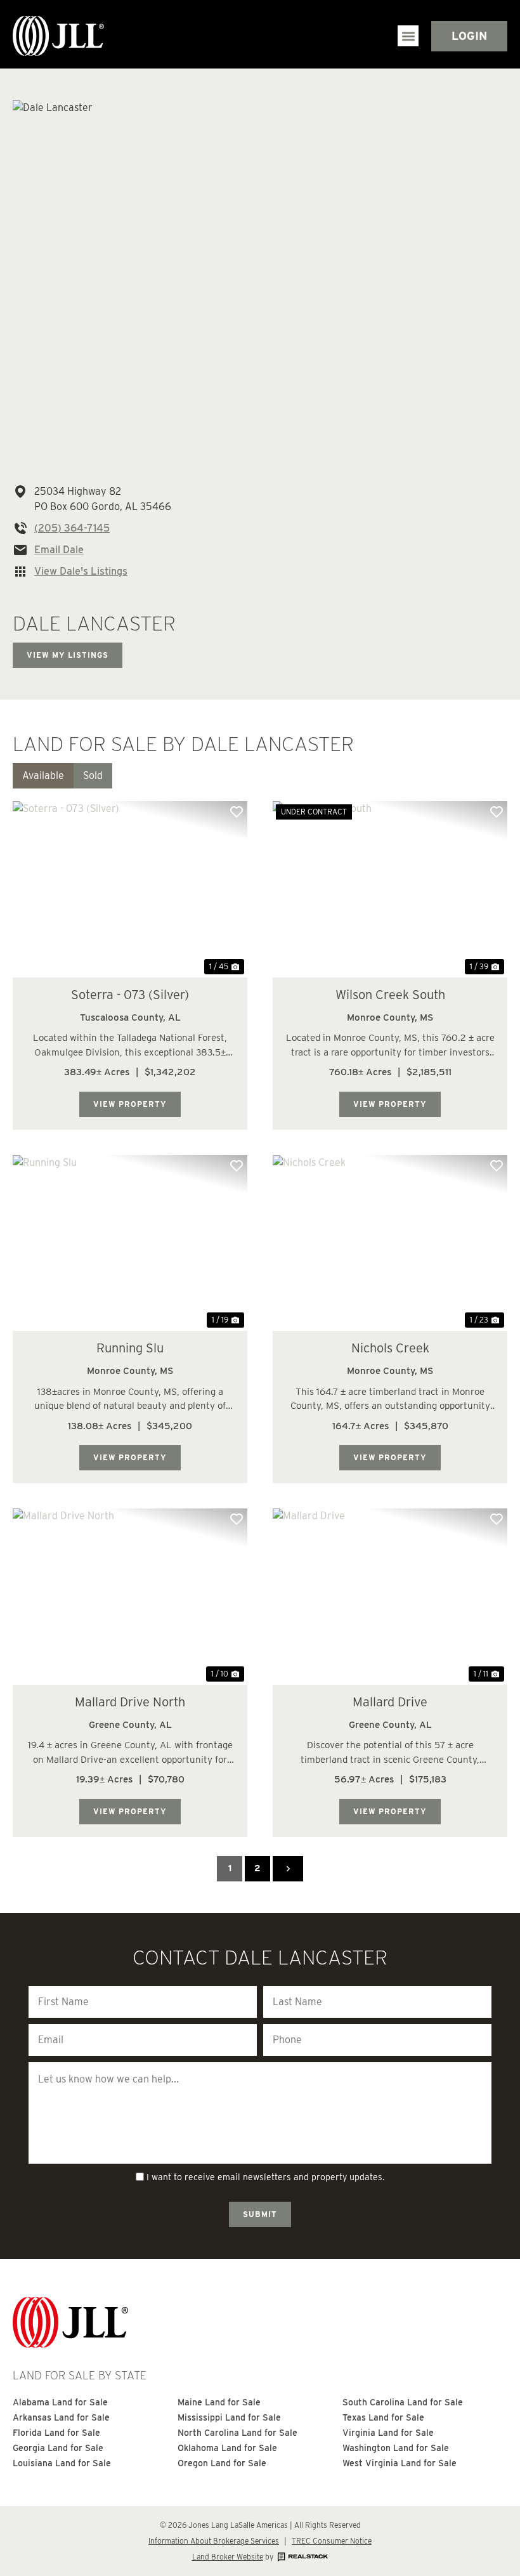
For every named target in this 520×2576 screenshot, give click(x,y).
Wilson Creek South (390, 995)
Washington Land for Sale (396, 2448)
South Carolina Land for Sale (403, 2402)
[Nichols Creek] (390, 1243)
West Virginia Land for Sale (400, 2463)
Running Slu (130, 1348)
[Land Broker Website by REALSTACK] (302, 2557)
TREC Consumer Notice (332, 2541)
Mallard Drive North (130, 1702)
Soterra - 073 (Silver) (130, 995)
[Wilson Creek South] (390, 889)
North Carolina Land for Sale (237, 2433)
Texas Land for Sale (383, 2417)
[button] (408, 36)
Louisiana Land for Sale (62, 2463)
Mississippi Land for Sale (229, 2417)
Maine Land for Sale (219, 2402)
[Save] (237, 812)
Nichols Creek (390, 1348)
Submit (260, 2214)
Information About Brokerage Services (214, 2541)
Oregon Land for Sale (222, 2463)
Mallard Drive (390, 1702)
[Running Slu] (130, 1243)
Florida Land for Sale (56, 2433)
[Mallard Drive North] (130, 1597)
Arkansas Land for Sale (61, 2417)
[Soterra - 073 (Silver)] (130, 889)
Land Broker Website (228, 2557)
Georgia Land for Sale (58, 2448)
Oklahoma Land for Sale (227, 2448)
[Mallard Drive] (390, 1597)
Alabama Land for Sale (60, 2402)
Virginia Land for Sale (388, 2433)
